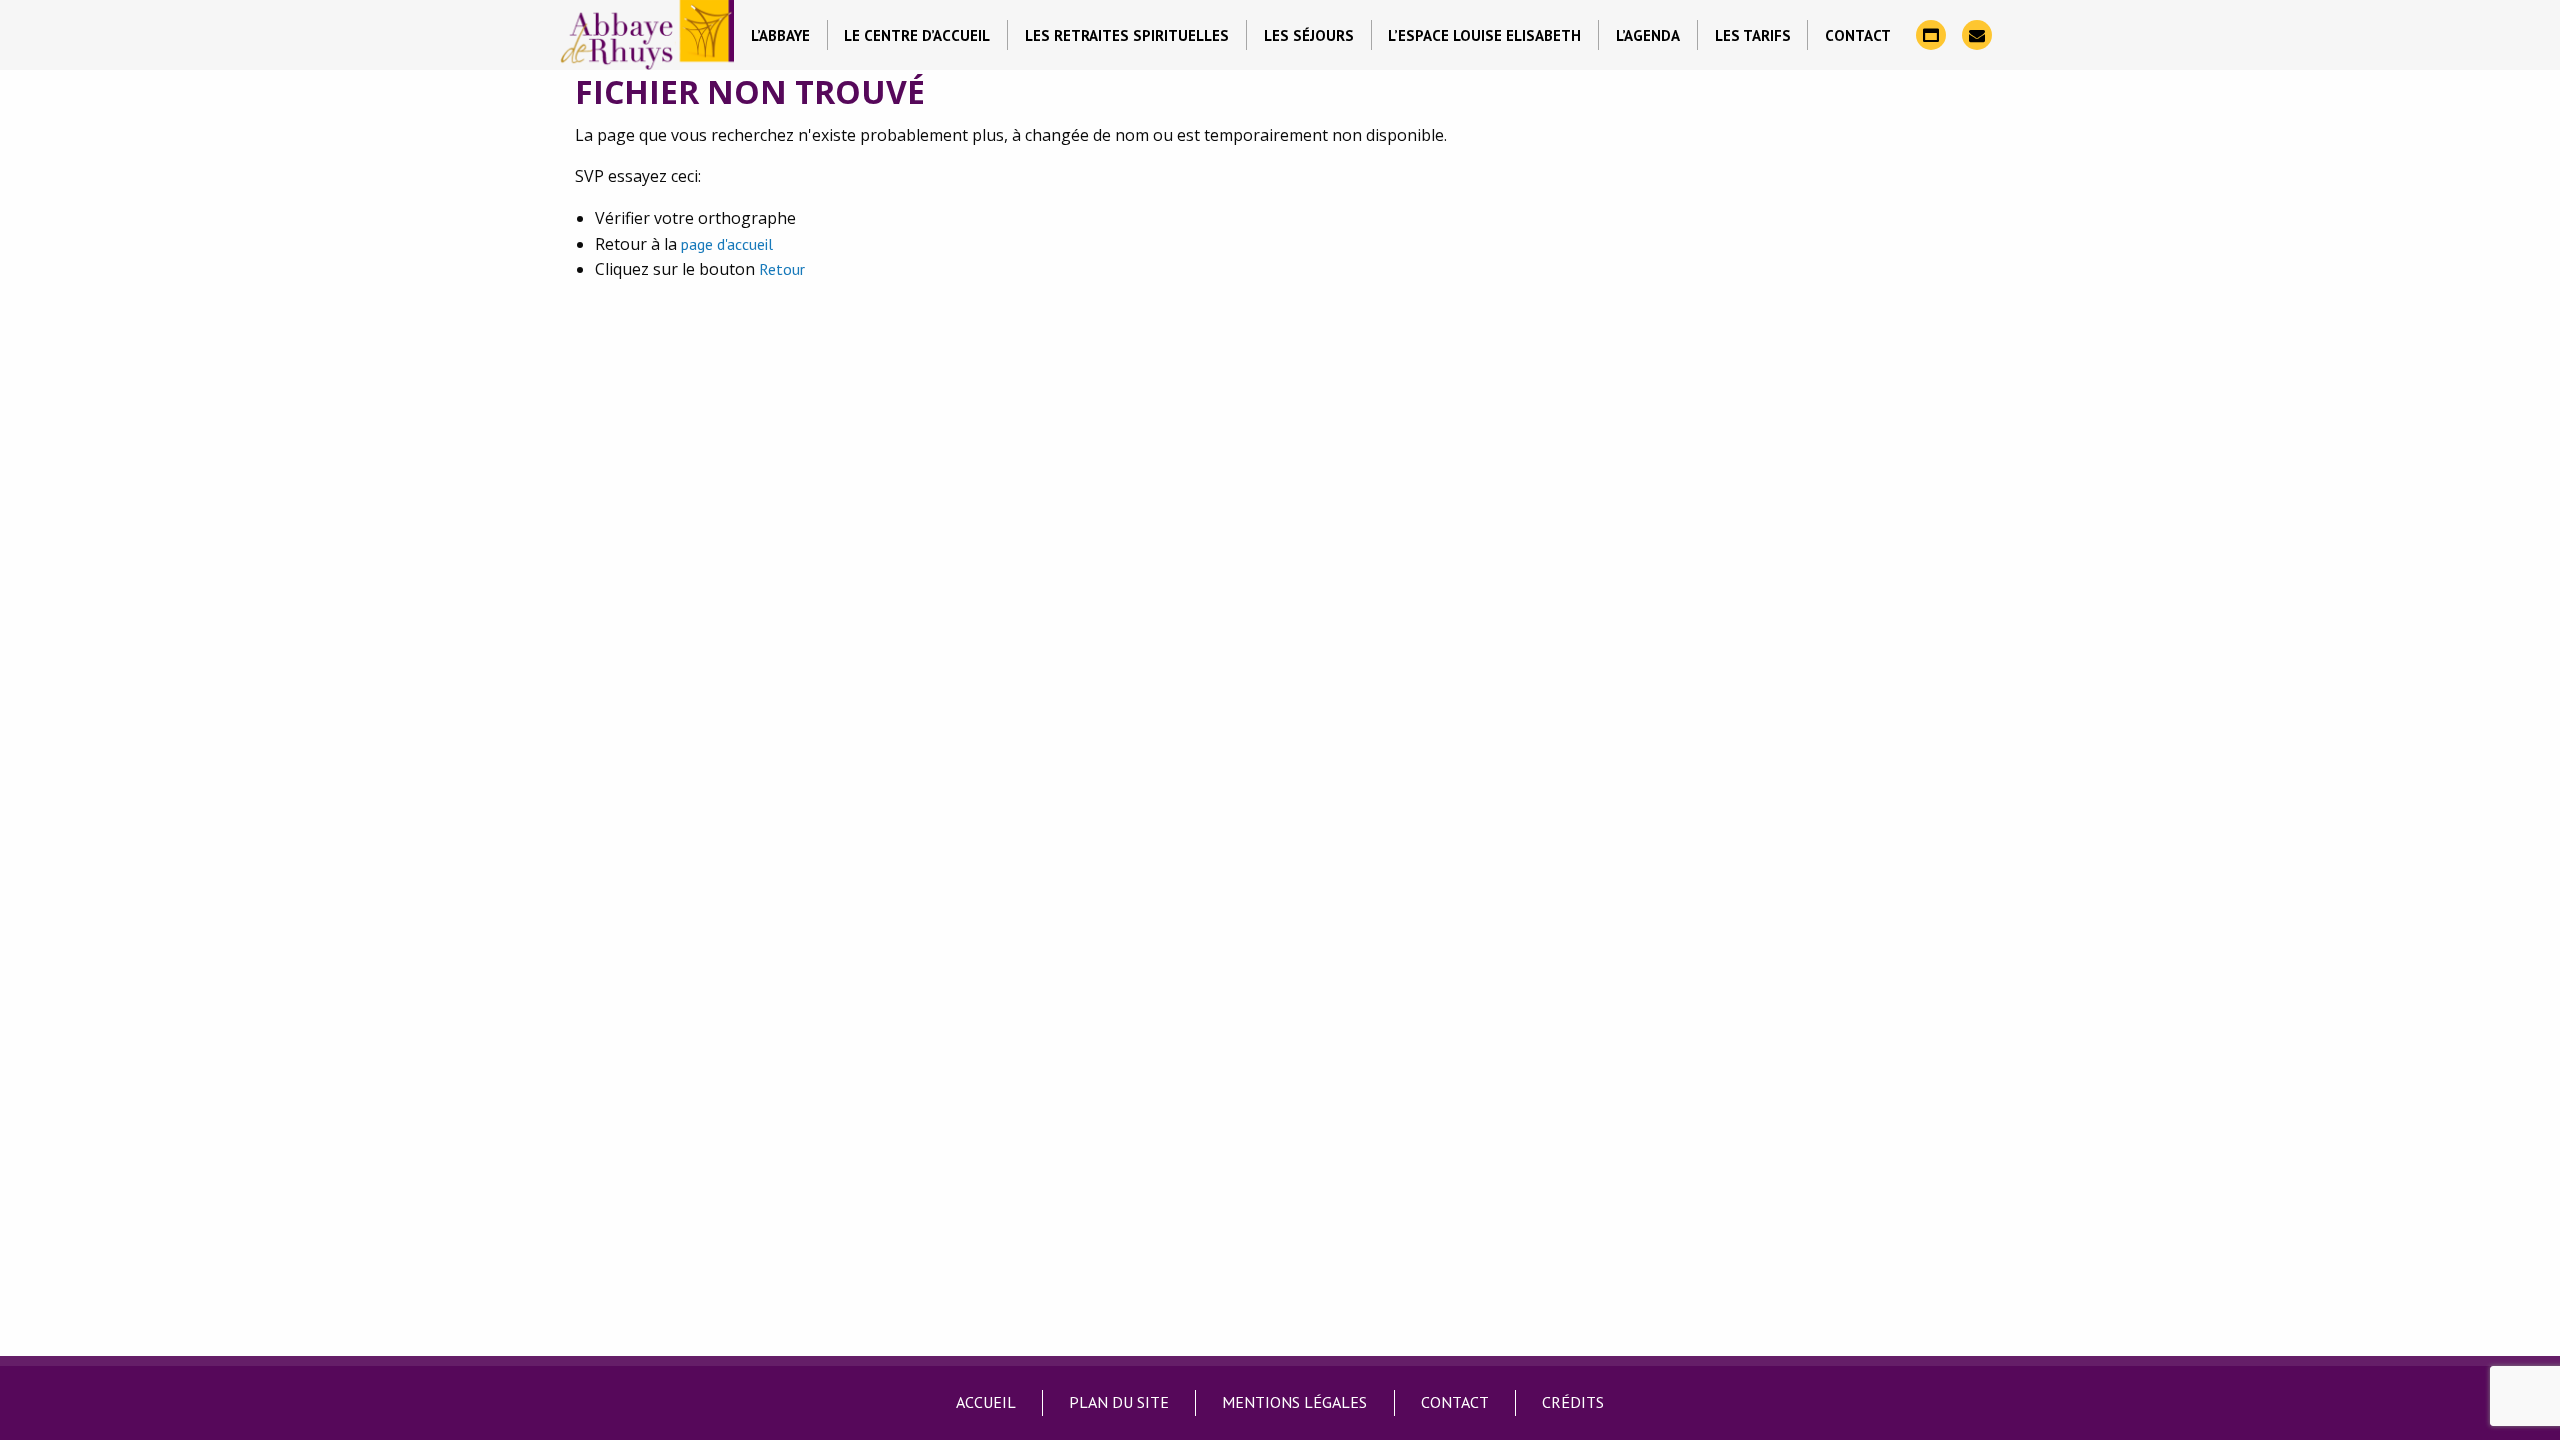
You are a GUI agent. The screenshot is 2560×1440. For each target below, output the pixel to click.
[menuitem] (781, 35)
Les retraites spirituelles (1127, 35)
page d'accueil (727, 244)
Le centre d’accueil (917, 35)
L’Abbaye (780, 35)
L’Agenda (1648, 35)
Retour (782, 269)
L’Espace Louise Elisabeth (1484, 35)
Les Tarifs (1753, 35)
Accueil (986, 1402)
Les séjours (1309, 35)
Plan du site (1119, 1402)
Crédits (1573, 1402)
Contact (1858, 35)
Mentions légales (1294, 1402)
